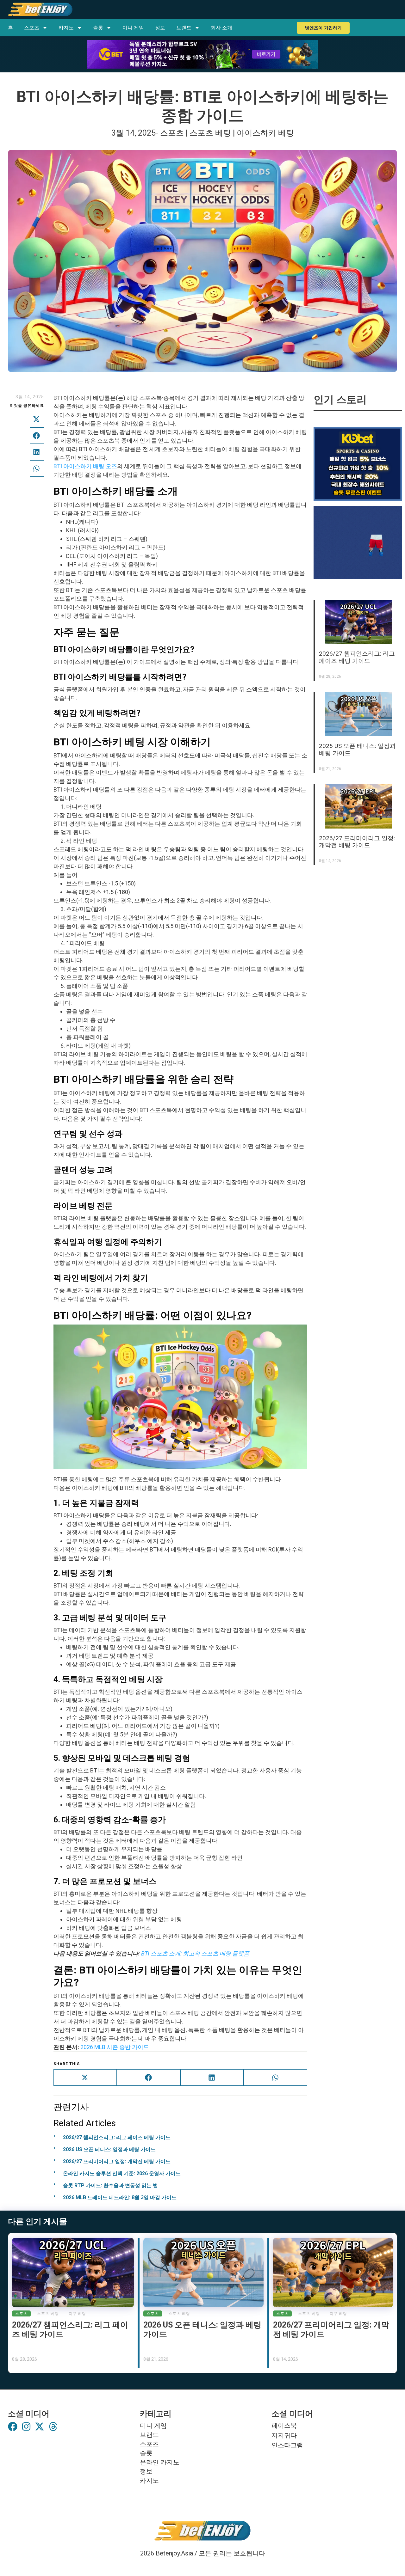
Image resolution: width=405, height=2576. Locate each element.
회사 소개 (221, 28)
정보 (160, 28)
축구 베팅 (77, 2314)
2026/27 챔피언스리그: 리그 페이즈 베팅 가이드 (117, 2137)
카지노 (66, 28)
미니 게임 (133, 28)
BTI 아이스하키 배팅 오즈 (85, 466)
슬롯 (98, 28)
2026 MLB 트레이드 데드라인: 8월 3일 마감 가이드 (120, 2197)
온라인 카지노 (160, 2462)
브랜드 (184, 28)
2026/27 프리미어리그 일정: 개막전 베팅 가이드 (117, 2161)
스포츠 (32, 28)
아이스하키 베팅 (265, 133)
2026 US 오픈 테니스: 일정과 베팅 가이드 (109, 2149)
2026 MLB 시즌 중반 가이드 (115, 2047)
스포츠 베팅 (210, 133)
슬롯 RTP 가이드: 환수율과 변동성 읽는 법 (110, 2185)
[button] (37, 419)
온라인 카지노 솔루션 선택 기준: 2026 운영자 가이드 (122, 2173)
